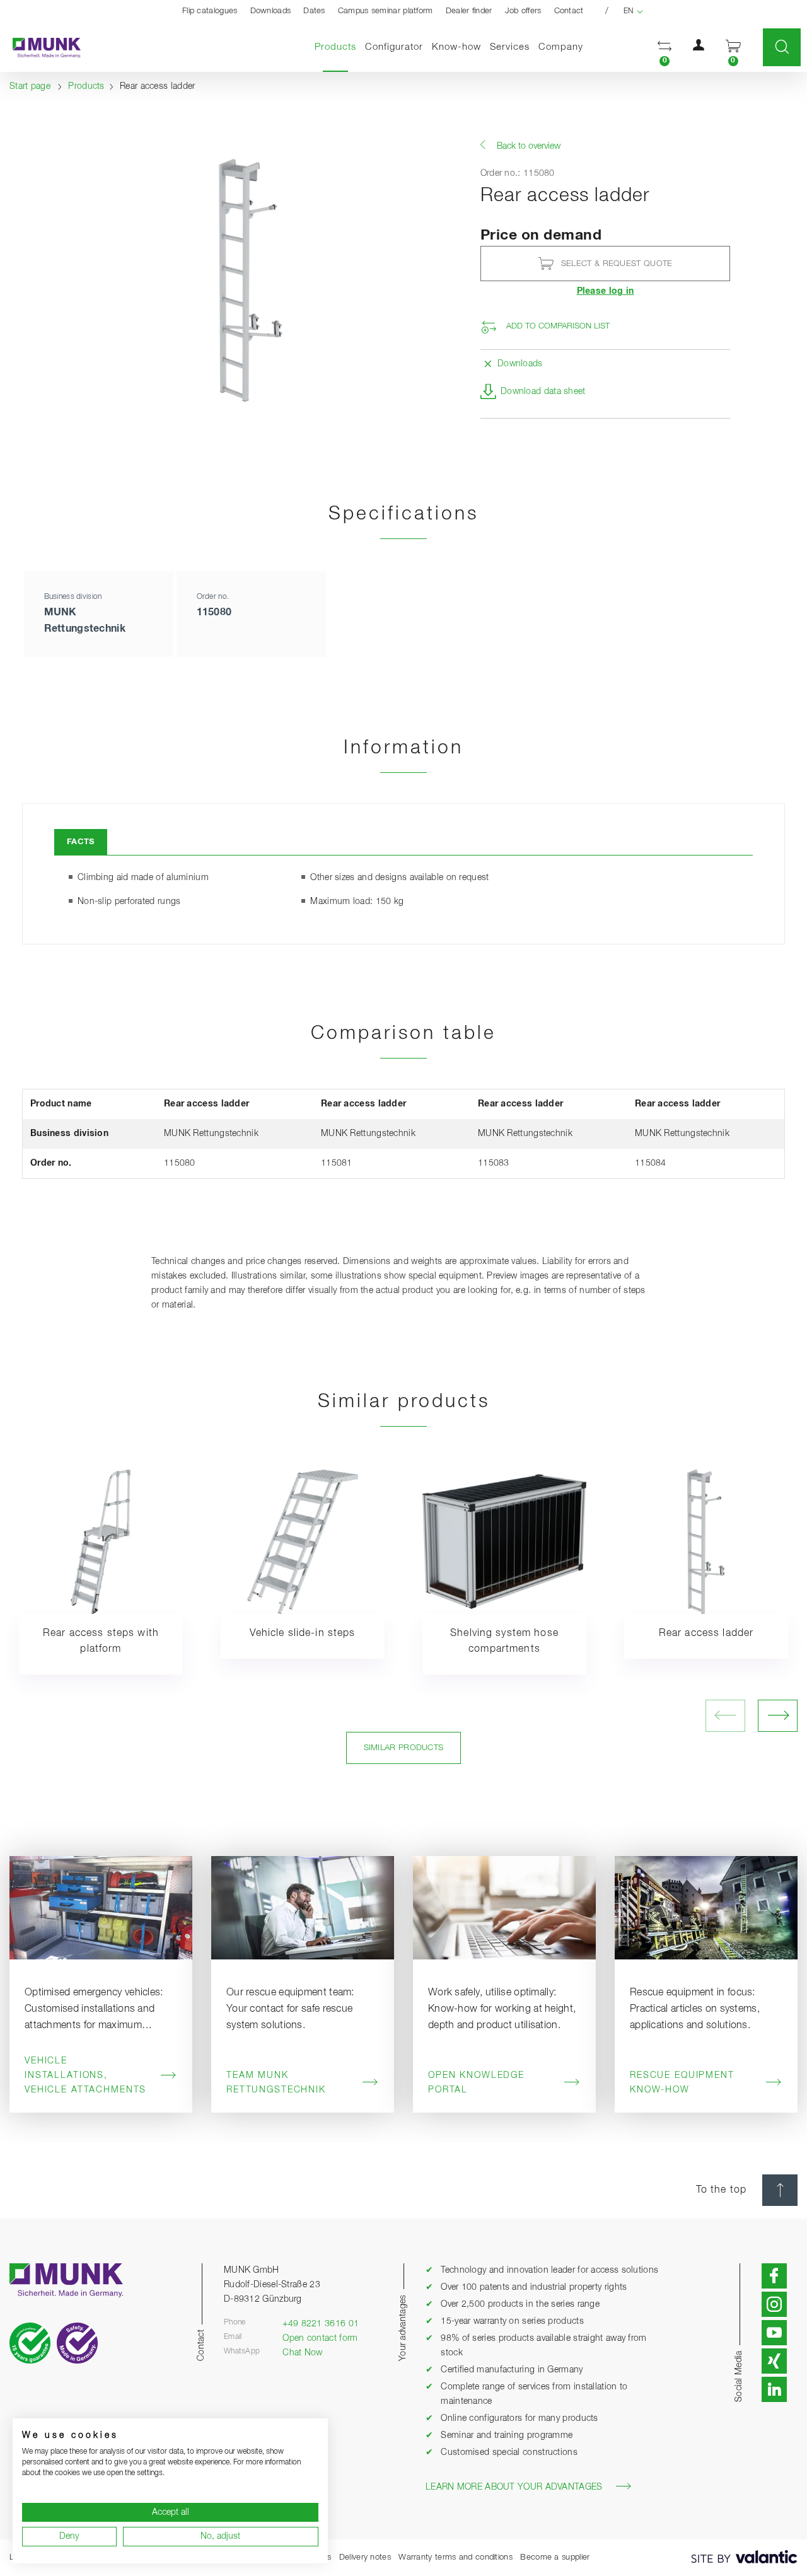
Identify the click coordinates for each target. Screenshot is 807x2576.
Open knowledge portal (476, 2083)
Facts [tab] (81, 842)
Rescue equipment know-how (682, 2083)
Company (561, 47)
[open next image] (778, 1716)
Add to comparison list (558, 326)
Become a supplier (555, 2557)
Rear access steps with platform (101, 1641)
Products (338, 47)
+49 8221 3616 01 (321, 2324)
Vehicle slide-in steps (302, 1633)
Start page (30, 86)
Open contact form (320, 2338)
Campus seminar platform (386, 11)
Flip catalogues (210, 11)
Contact (569, 11)
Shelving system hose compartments (504, 1641)
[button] (665, 48)
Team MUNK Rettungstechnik (276, 2083)
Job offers (523, 11)
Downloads (271, 11)
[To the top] (780, 2190)
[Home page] (40, 48)
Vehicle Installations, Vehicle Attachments (85, 2075)
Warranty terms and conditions (456, 2557)
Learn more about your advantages (514, 2487)
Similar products (404, 1748)
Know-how (456, 47)
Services (510, 47)
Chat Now (302, 2353)
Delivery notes (365, 2557)
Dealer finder (469, 11)
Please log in (606, 291)
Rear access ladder (706, 1633)
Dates (314, 11)
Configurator (394, 47)
